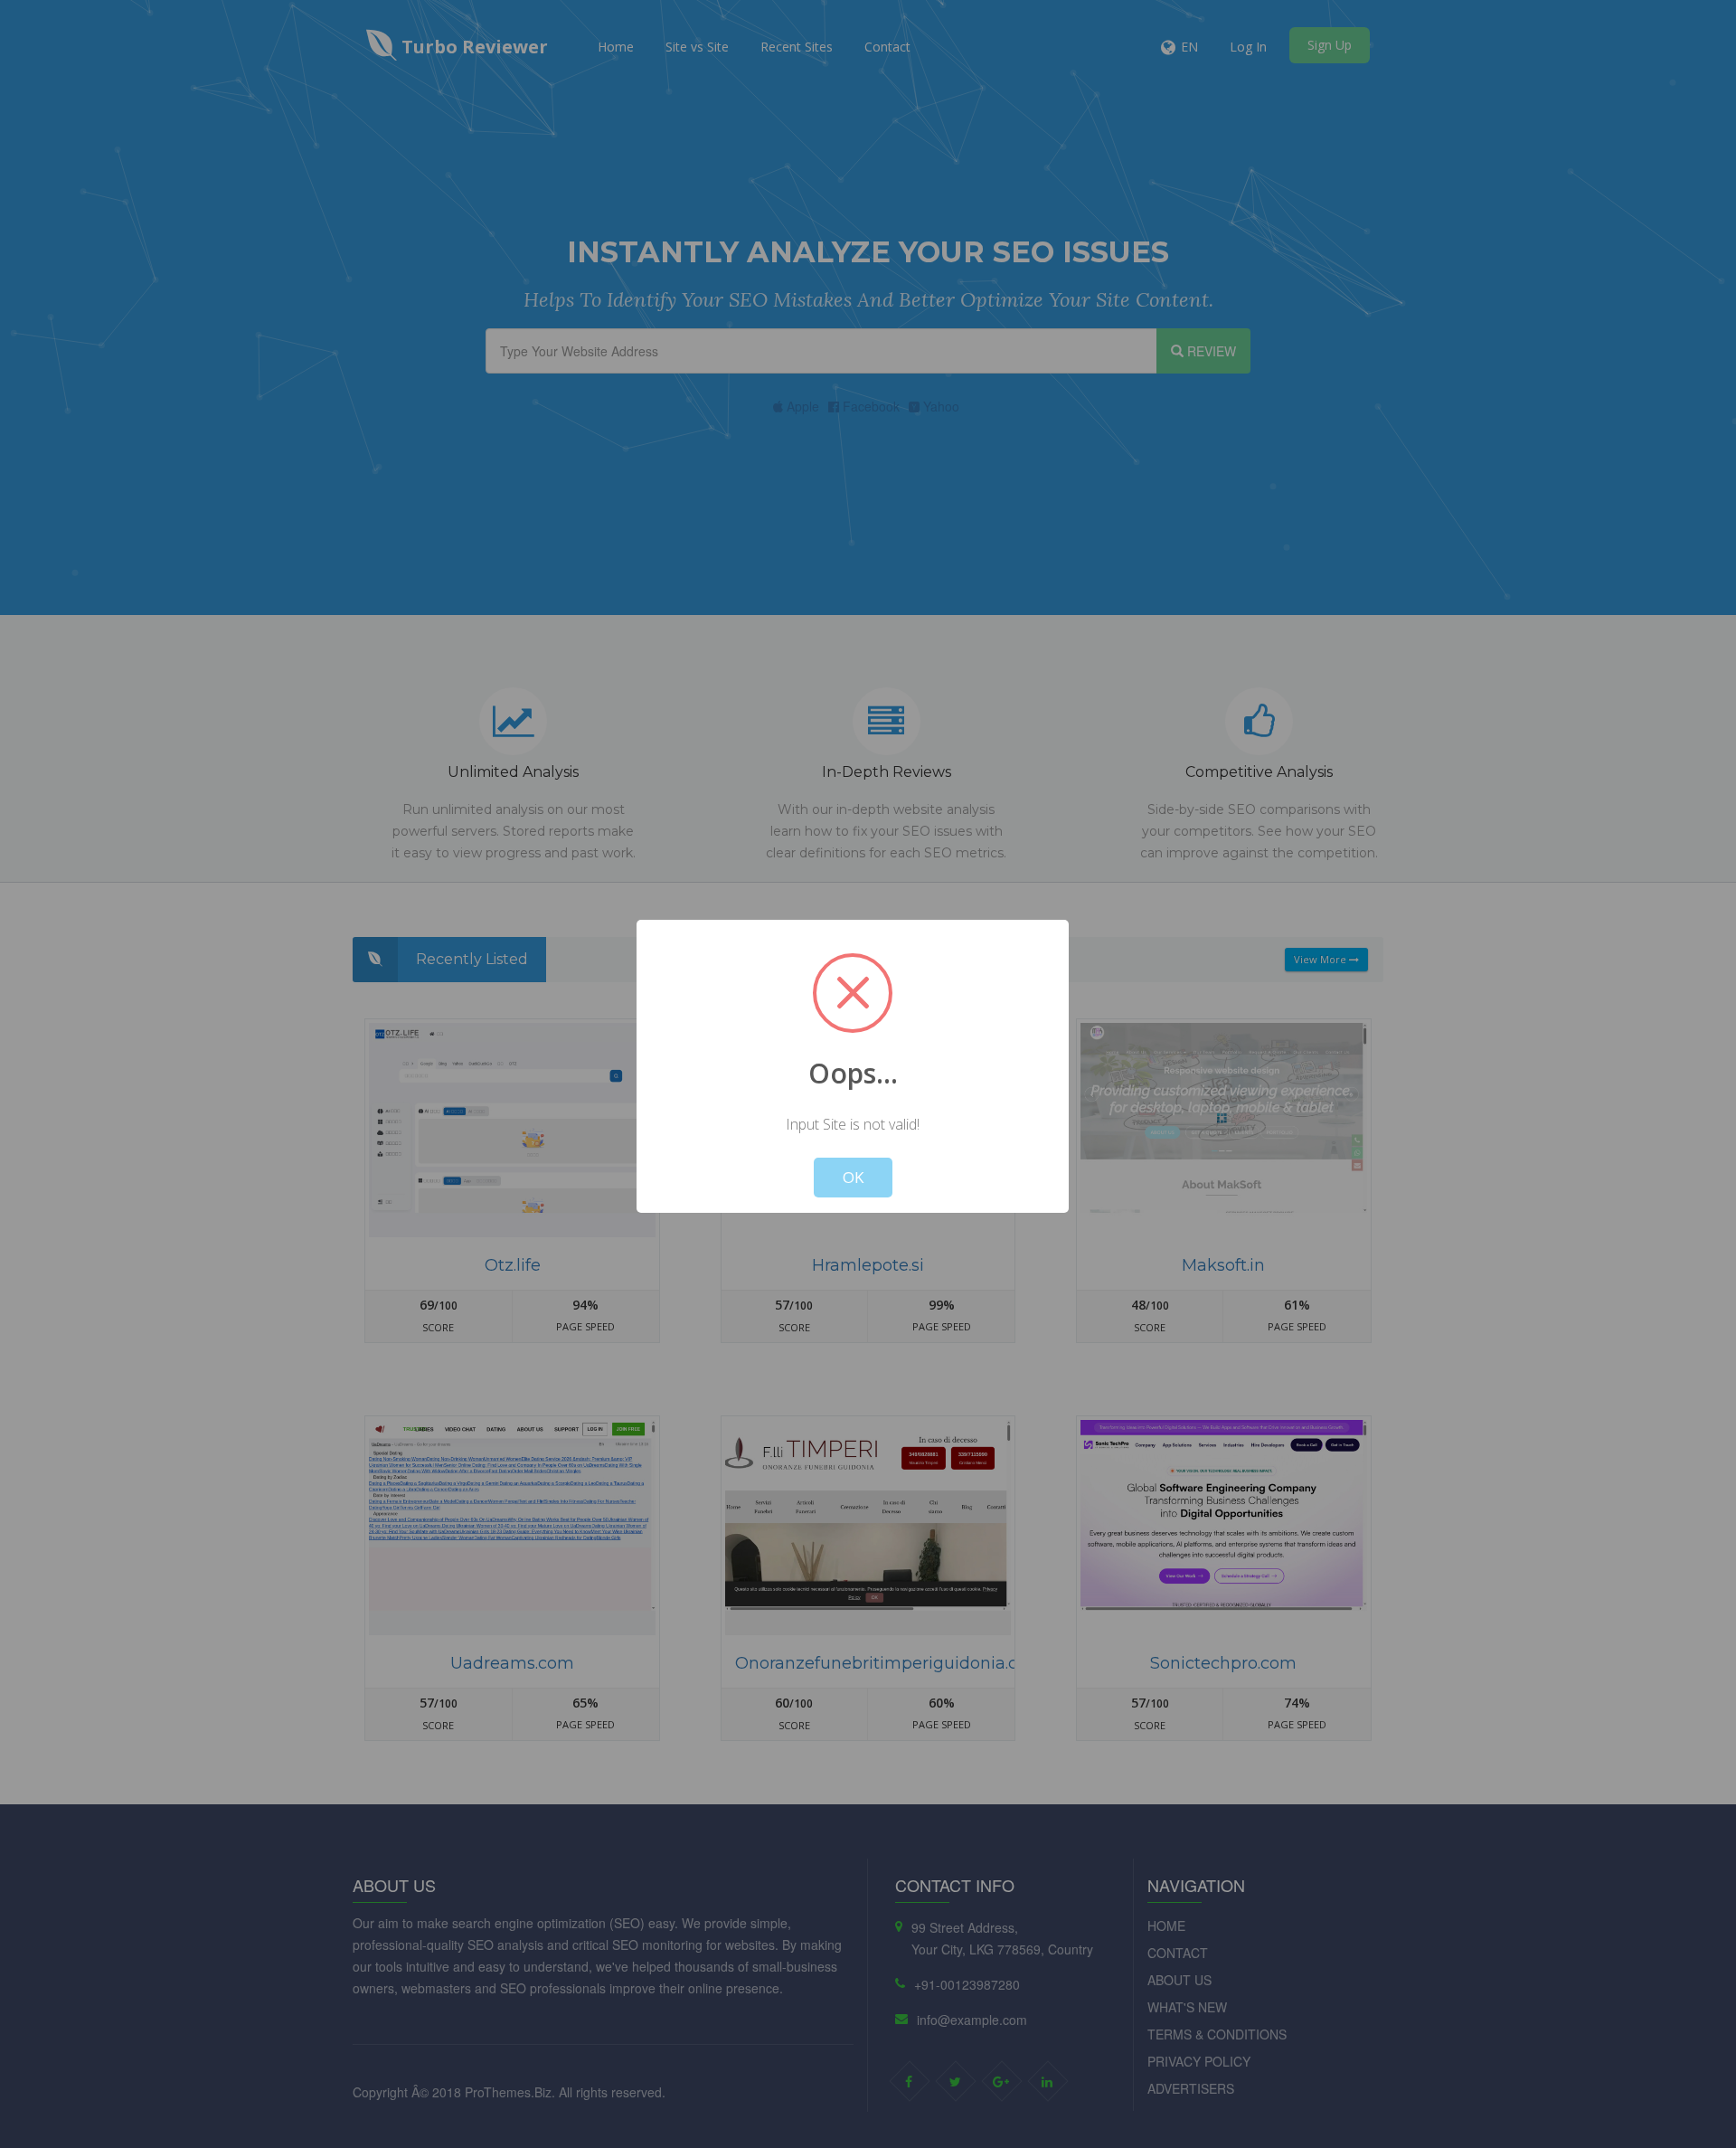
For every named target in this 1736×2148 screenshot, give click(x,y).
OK (853, 1177)
